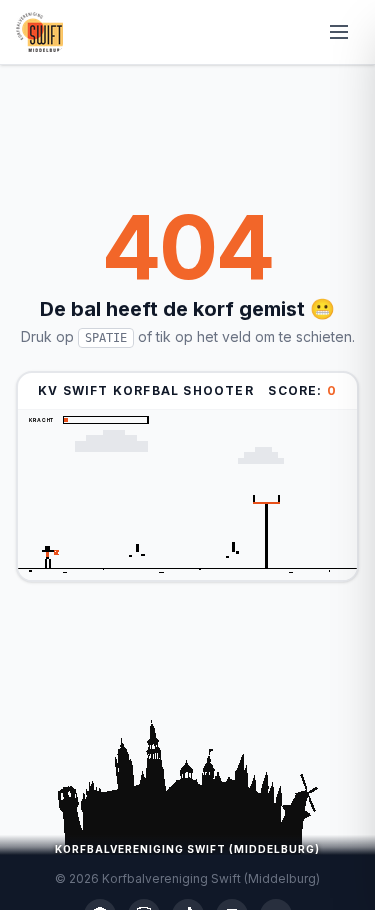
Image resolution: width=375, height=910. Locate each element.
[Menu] (339, 32)
